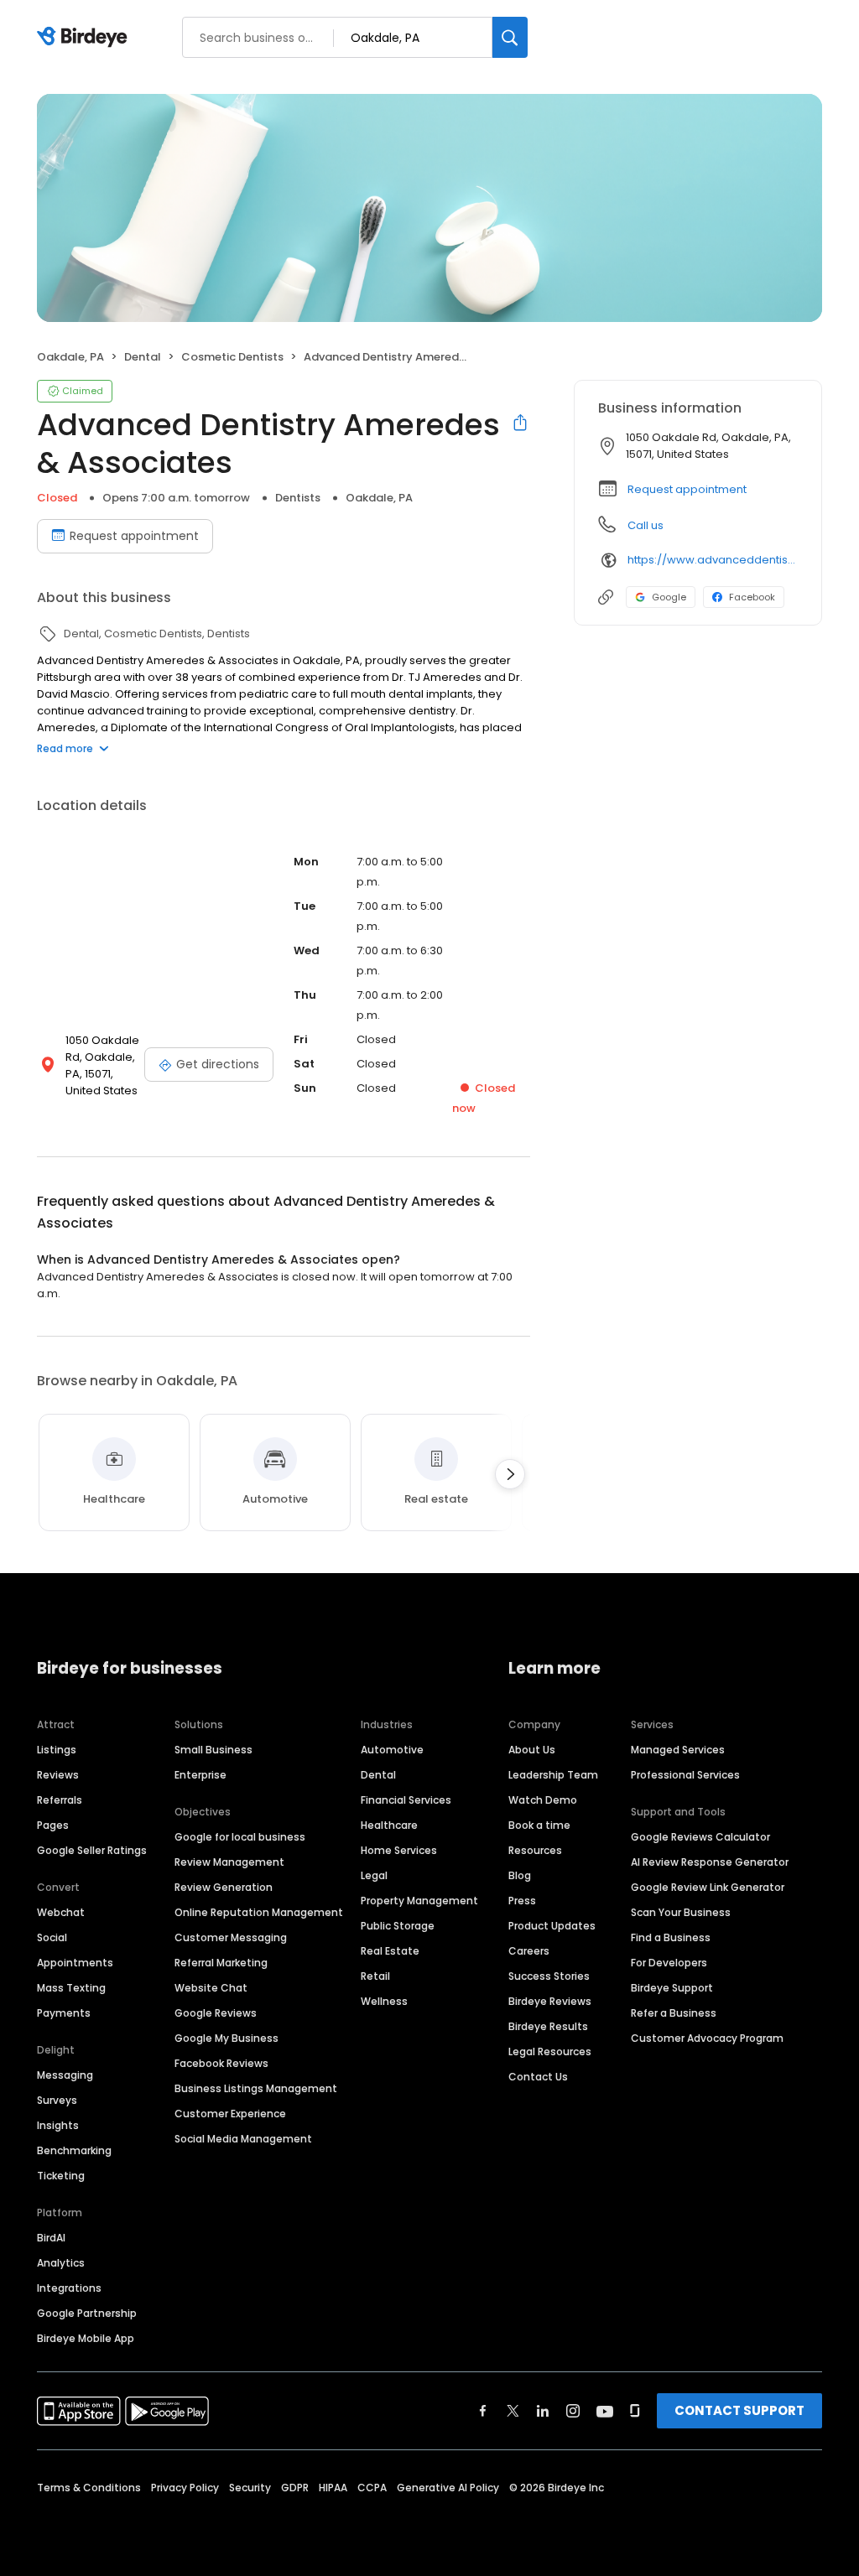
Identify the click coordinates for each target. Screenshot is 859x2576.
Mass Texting (71, 1988)
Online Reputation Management (259, 1912)
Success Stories (549, 1976)
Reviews (58, 1775)
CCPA (372, 2488)
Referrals (60, 1800)
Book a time (539, 1825)
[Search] (510, 37)
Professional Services (685, 1775)
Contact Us (538, 2077)
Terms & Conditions (89, 2488)
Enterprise (200, 1775)
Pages (53, 1825)
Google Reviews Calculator (700, 1837)
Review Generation (224, 1887)
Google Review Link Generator (708, 1887)
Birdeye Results (548, 2026)
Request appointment (134, 536)
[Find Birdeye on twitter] (513, 2411)
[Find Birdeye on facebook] (483, 2411)
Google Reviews (216, 2013)
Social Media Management (243, 2139)
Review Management (229, 1862)
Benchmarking (74, 2150)
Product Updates (552, 1926)
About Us (532, 1750)
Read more (65, 748)
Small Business (213, 1750)
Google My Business (226, 2038)
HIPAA (333, 2488)
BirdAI (51, 2238)
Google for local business (240, 1837)
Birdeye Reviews (550, 2001)
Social (52, 1937)
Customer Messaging (231, 1937)
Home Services (399, 1850)
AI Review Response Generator (710, 1862)
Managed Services (678, 1750)
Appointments (75, 1963)
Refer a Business (674, 2013)
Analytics (61, 2263)
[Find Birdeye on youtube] (605, 2411)
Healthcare (389, 1825)
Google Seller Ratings (92, 1850)
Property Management (419, 1901)
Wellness (384, 2001)
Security (250, 2488)
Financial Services (406, 1800)
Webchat (61, 1912)
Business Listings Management (256, 2088)
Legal (374, 1875)
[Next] (510, 1474)
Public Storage (398, 1926)
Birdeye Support (672, 1988)
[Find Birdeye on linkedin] (543, 2411)
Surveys (57, 2100)
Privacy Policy (185, 2488)
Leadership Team (553, 1775)
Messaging (65, 2075)
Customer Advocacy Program (707, 2038)
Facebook (752, 597)
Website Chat (211, 1988)
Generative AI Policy (448, 2488)
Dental (378, 1775)
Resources (535, 1850)
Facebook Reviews (221, 2063)
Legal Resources (550, 2051)
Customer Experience (230, 2114)
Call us (646, 525)
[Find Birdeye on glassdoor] (635, 2411)
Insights (58, 2125)
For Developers (669, 1963)
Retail (375, 1976)
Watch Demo (543, 1800)
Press (522, 1901)
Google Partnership (87, 2313)
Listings (57, 1750)
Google (669, 597)
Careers (529, 1951)
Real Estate (390, 1951)
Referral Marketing (221, 1963)
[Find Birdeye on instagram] (573, 2411)
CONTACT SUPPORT (739, 2410)
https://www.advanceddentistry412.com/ (713, 560)
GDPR (295, 2488)
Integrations (69, 2288)
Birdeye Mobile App (86, 2338)
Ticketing (61, 2176)
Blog (520, 1875)
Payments (64, 2013)
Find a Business (671, 1937)
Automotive (392, 1750)
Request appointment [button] (687, 489)
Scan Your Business (681, 1912)
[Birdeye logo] (85, 38)
